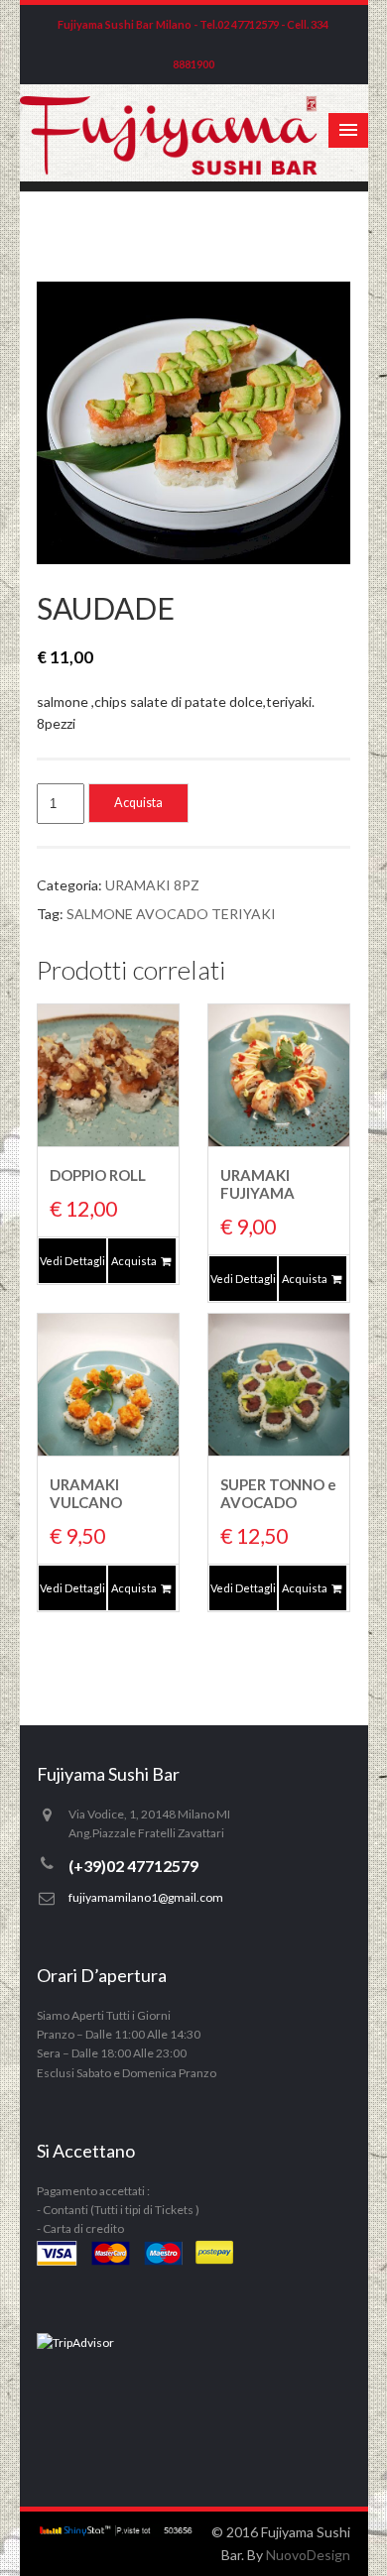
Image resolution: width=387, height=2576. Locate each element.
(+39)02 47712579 (133, 1866)
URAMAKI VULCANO (86, 1493)
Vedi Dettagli (72, 1261)
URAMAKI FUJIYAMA (258, 1184)
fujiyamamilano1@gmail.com (146, 1897)
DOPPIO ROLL (98, 1175)
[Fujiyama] (169, 170)
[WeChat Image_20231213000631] (193, 422)
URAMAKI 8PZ (152, 885)
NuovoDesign (308, 2555)
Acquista (138, 803)
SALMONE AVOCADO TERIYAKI (171, 914)
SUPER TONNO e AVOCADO (278, 1493)
